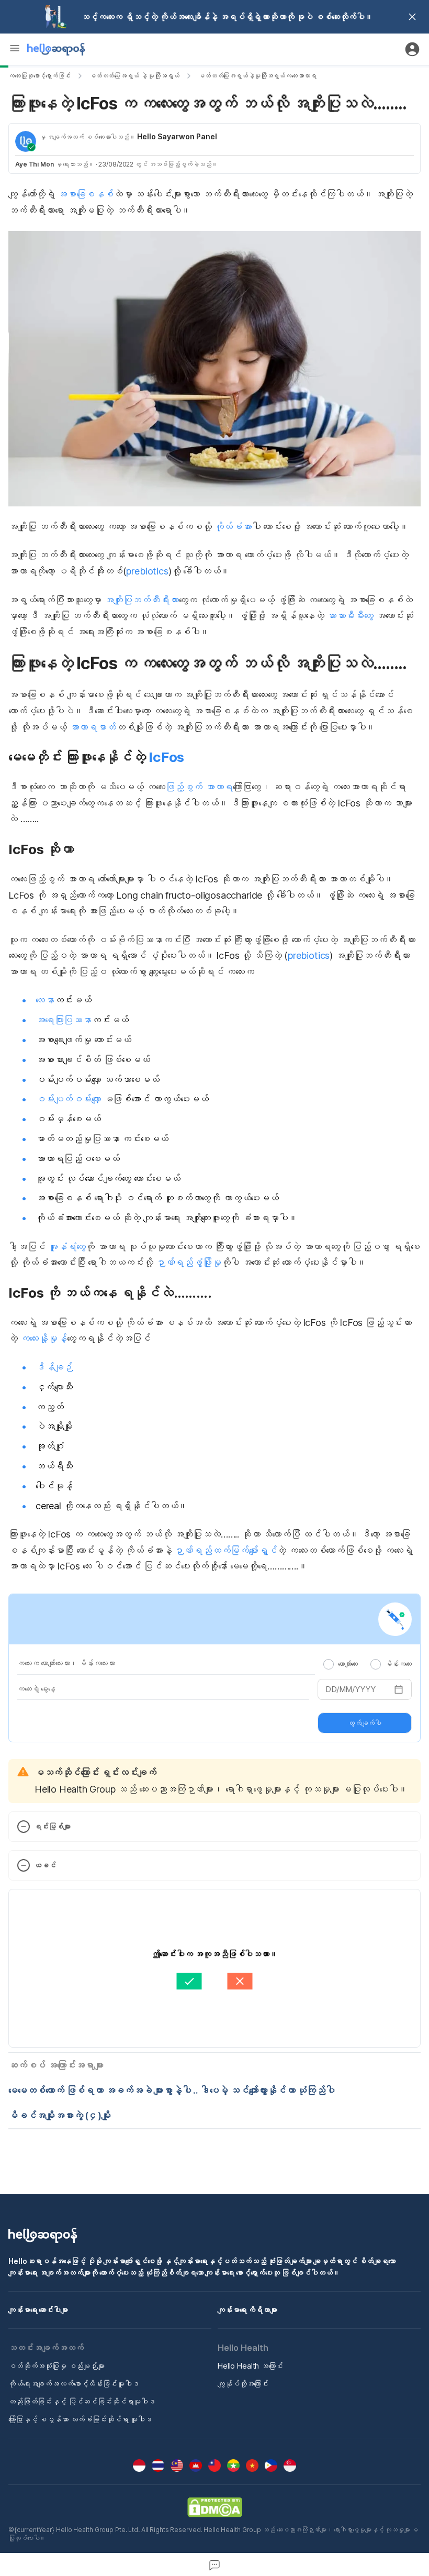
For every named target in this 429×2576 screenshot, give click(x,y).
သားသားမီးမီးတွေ (350, 616)
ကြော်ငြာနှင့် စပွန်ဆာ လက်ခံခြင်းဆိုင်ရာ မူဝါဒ (80, 2419)
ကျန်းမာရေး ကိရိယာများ (247, 2310)
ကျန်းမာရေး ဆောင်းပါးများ (38, 2310)
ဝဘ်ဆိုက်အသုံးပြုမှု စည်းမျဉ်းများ (57, 2366)
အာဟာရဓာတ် (93, 727)
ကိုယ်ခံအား (233, 527)
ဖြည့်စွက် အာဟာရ (199, 787)
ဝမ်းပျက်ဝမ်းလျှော (68, 1099)
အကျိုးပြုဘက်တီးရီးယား (142, 600)
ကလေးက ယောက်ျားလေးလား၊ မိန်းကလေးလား (66, 1663)
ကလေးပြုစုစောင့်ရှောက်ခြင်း (39, 76)
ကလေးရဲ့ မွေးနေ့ (36, 1689)
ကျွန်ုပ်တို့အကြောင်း (243, 2384)
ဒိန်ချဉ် (54, 1367)
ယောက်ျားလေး (348, 1664)
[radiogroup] (368, 1664)
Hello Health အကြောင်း (250, 2366)
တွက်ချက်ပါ (365, 1723)
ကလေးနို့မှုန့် (44, 1338)
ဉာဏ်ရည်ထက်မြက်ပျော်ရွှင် (225, 1550)
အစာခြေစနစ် (86, 194)
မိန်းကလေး (398, 1664)
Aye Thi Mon (35, 164)
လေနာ (45, 1000)
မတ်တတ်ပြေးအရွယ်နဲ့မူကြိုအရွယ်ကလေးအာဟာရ (257, 76)
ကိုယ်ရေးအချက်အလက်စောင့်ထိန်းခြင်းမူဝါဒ (74, 2384)
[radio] (329, 1664)
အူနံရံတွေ (65, 1247)
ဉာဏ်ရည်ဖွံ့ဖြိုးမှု (189, 1262)
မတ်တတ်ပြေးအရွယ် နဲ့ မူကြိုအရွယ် (134, 76)
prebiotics (147, 571)
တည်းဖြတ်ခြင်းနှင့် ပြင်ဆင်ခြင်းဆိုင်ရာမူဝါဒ (82, 2401)
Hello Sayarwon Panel (177, 136)
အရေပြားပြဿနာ (64, 1020)
